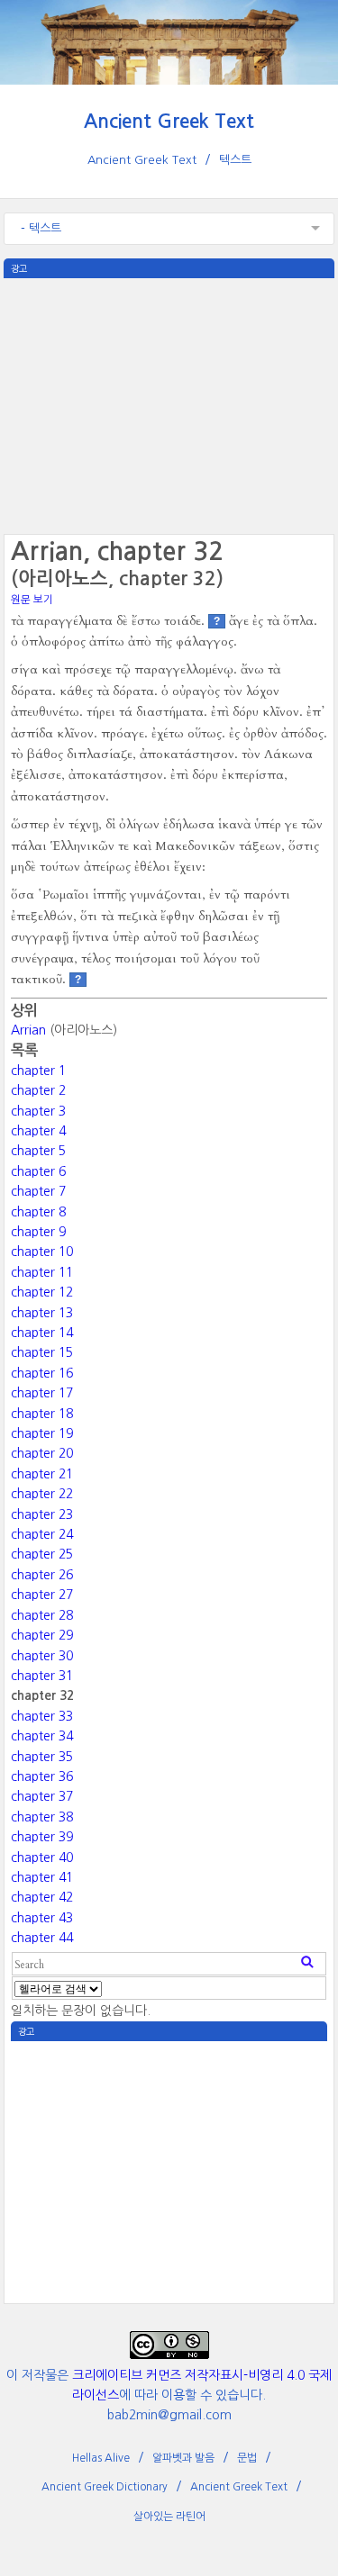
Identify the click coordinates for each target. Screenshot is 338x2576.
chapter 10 (42, 1252)
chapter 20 (42, 1453)
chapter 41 (42, 1877)
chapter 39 (42, 1837)
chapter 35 (42, 1757)
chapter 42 (42, 1897)
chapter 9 (38, 1232)
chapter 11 (42, 1272)
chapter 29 (42, 1635)
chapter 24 (42, 1534)
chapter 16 (42, 1373)
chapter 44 (42, 1938)
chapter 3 (38, 1111)
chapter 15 (42, 1352)
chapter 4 (38, 1131)
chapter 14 (42, 1333)
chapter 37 (42, 1796)
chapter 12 (42, 1292)
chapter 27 (42, 1595)
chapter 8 (38, 1212)
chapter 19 (42, 1433)
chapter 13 (42, 1313)
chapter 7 (38, 1191)
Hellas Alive (101, 2458)
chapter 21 (42, 1474)
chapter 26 (42, 1575)
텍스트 (235, 160)
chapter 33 (42, 1716)
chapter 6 (38, 1171)
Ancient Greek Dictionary (105, 2487)
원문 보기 (32, 600)
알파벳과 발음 (183, 2458)
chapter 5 (38, 1151)
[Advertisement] (169, 404)
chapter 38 (42, 1817)
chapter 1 (38, 1071)
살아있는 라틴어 (169, 2517)
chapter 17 (42, 1393)
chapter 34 (42, 1736)
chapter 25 (42, 1554)
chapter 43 (42, 1918)
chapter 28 (42, 1615)
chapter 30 (42, 1656)
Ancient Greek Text (169, 121)
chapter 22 (42, 1494)
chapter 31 (42, 1676)
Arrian (28, 1030)
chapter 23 (42, 1514)
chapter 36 (42, 1776)
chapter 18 (42, 1414)
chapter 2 (38, 1090)
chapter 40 (42, 1857)
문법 (247, 2458)
